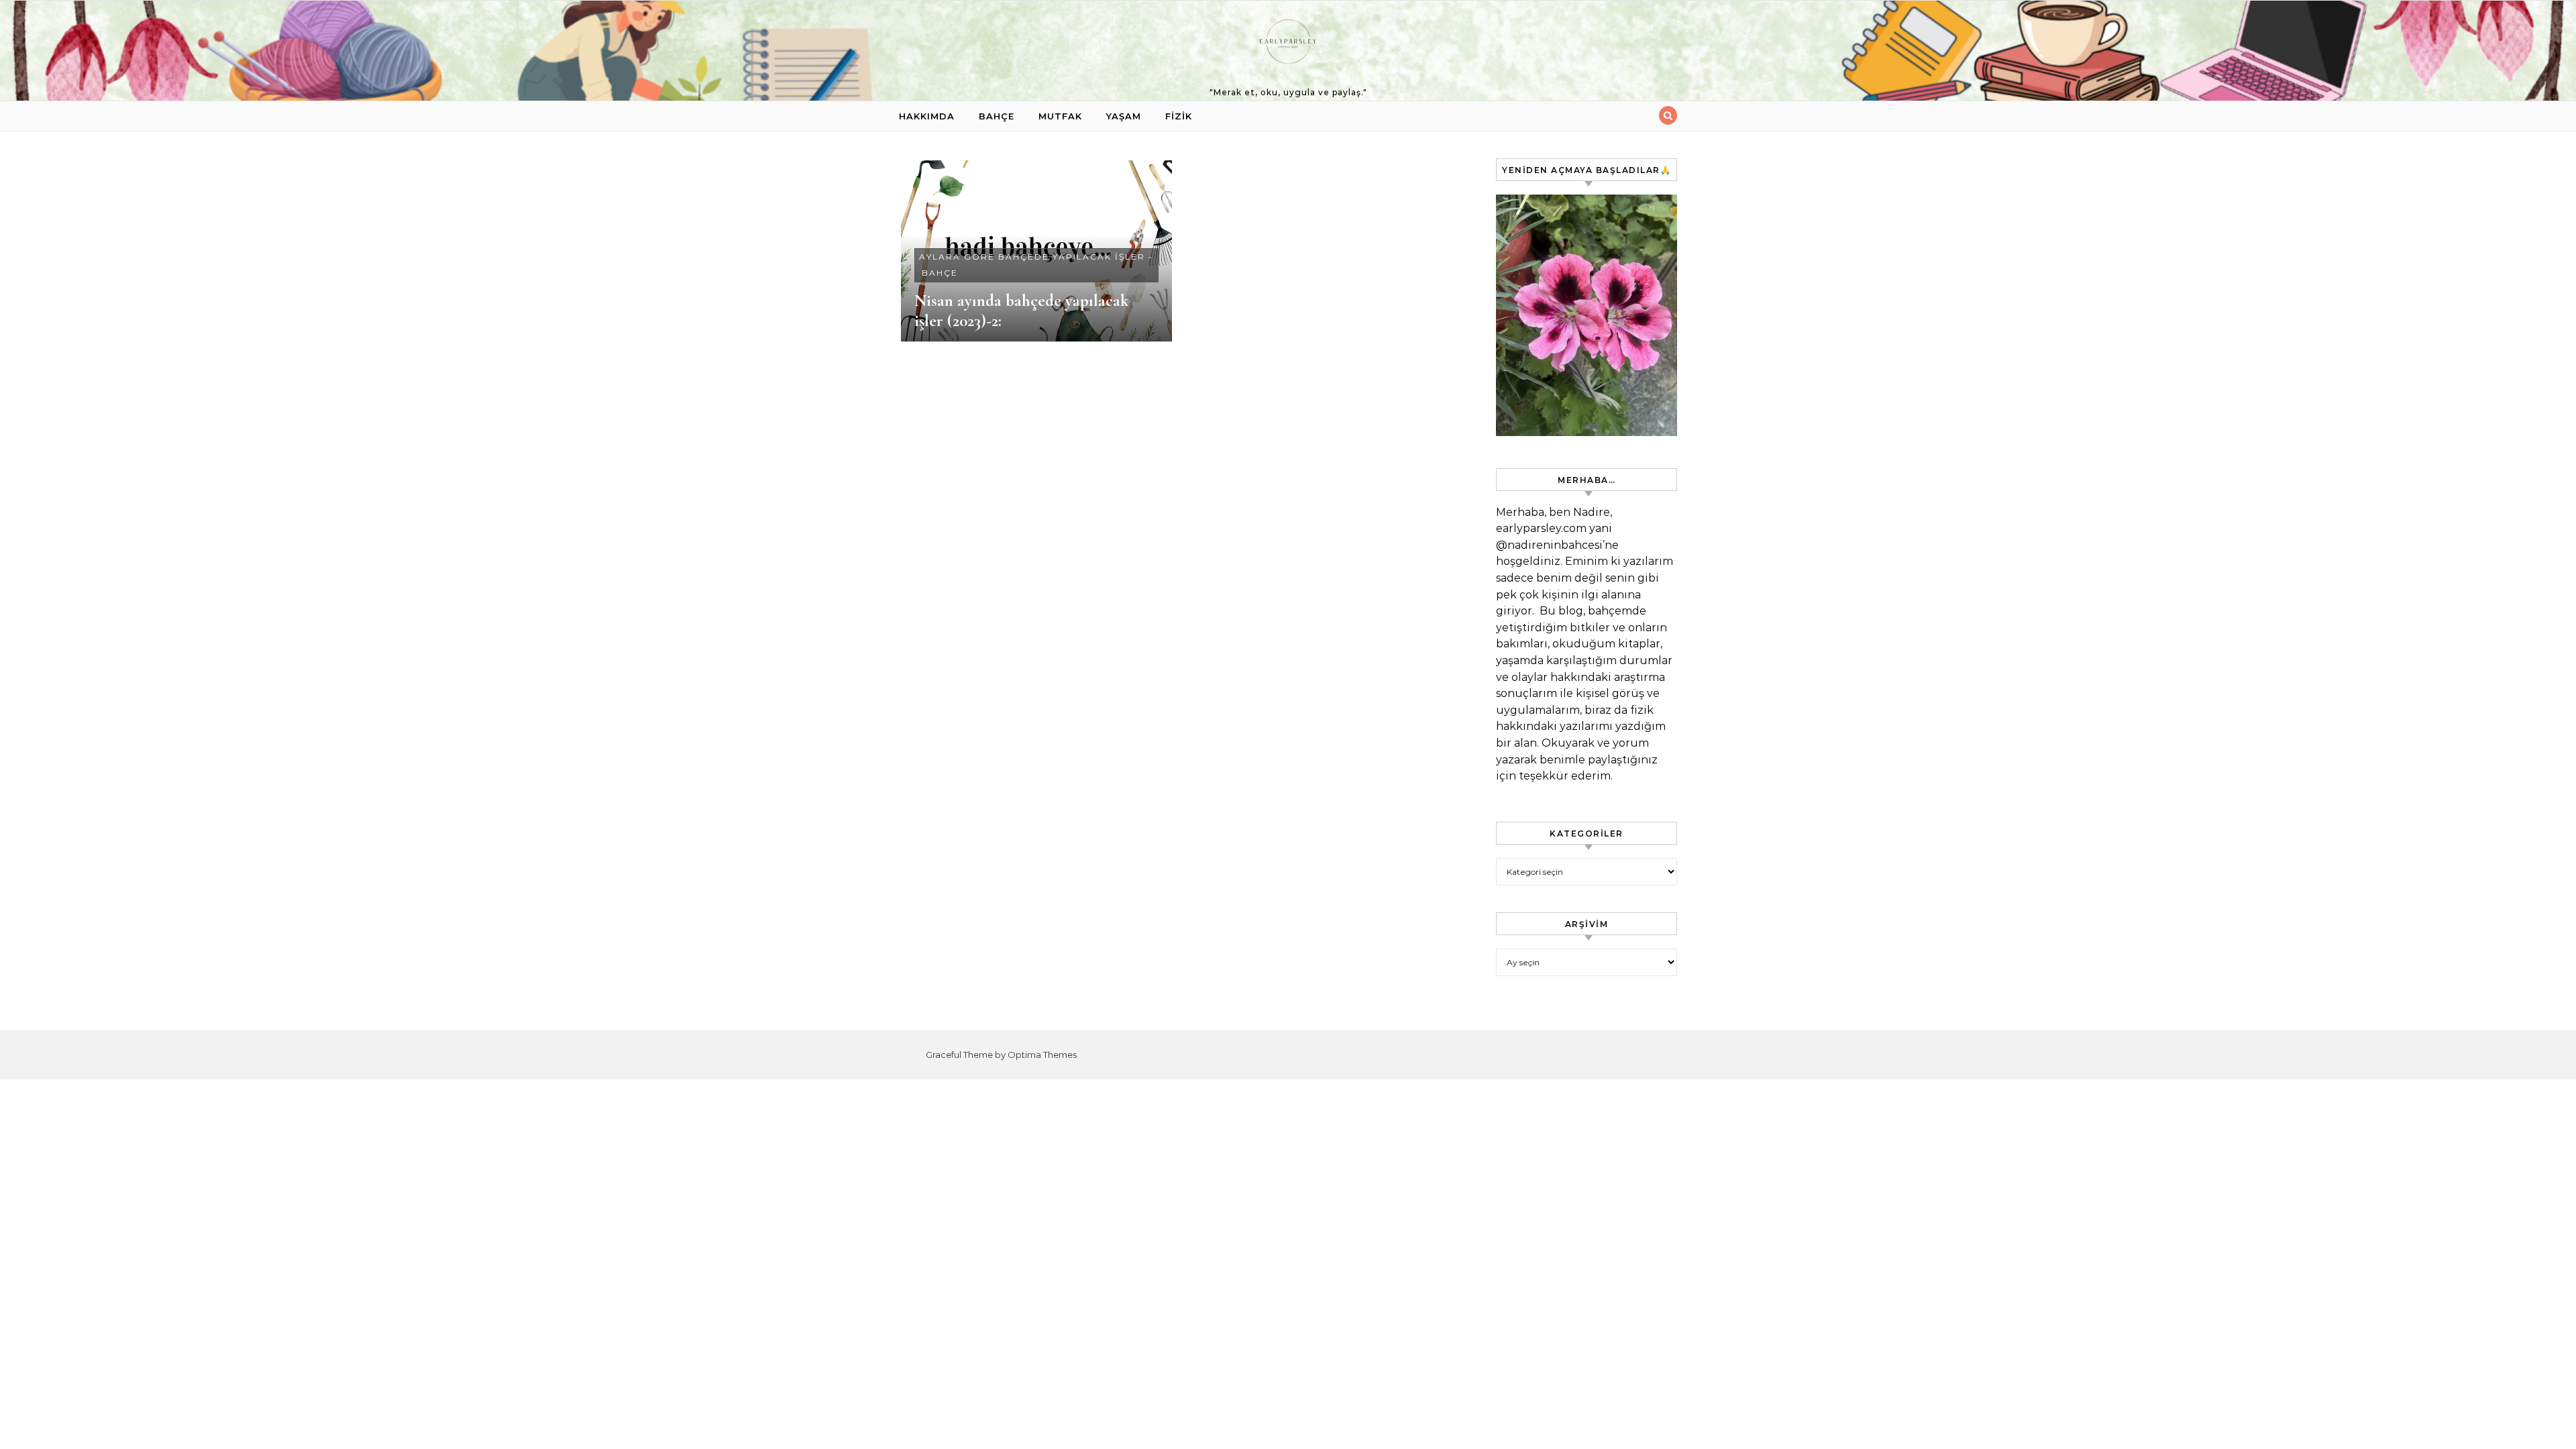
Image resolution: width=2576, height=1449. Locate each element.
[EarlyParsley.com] (1288, 45)
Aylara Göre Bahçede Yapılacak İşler (1032, 257)
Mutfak (1060, 116)
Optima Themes (1042, 1055)
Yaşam (1124, 116)
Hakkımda (927, 116)
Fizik (1179, 116)
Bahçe (997, 116)
